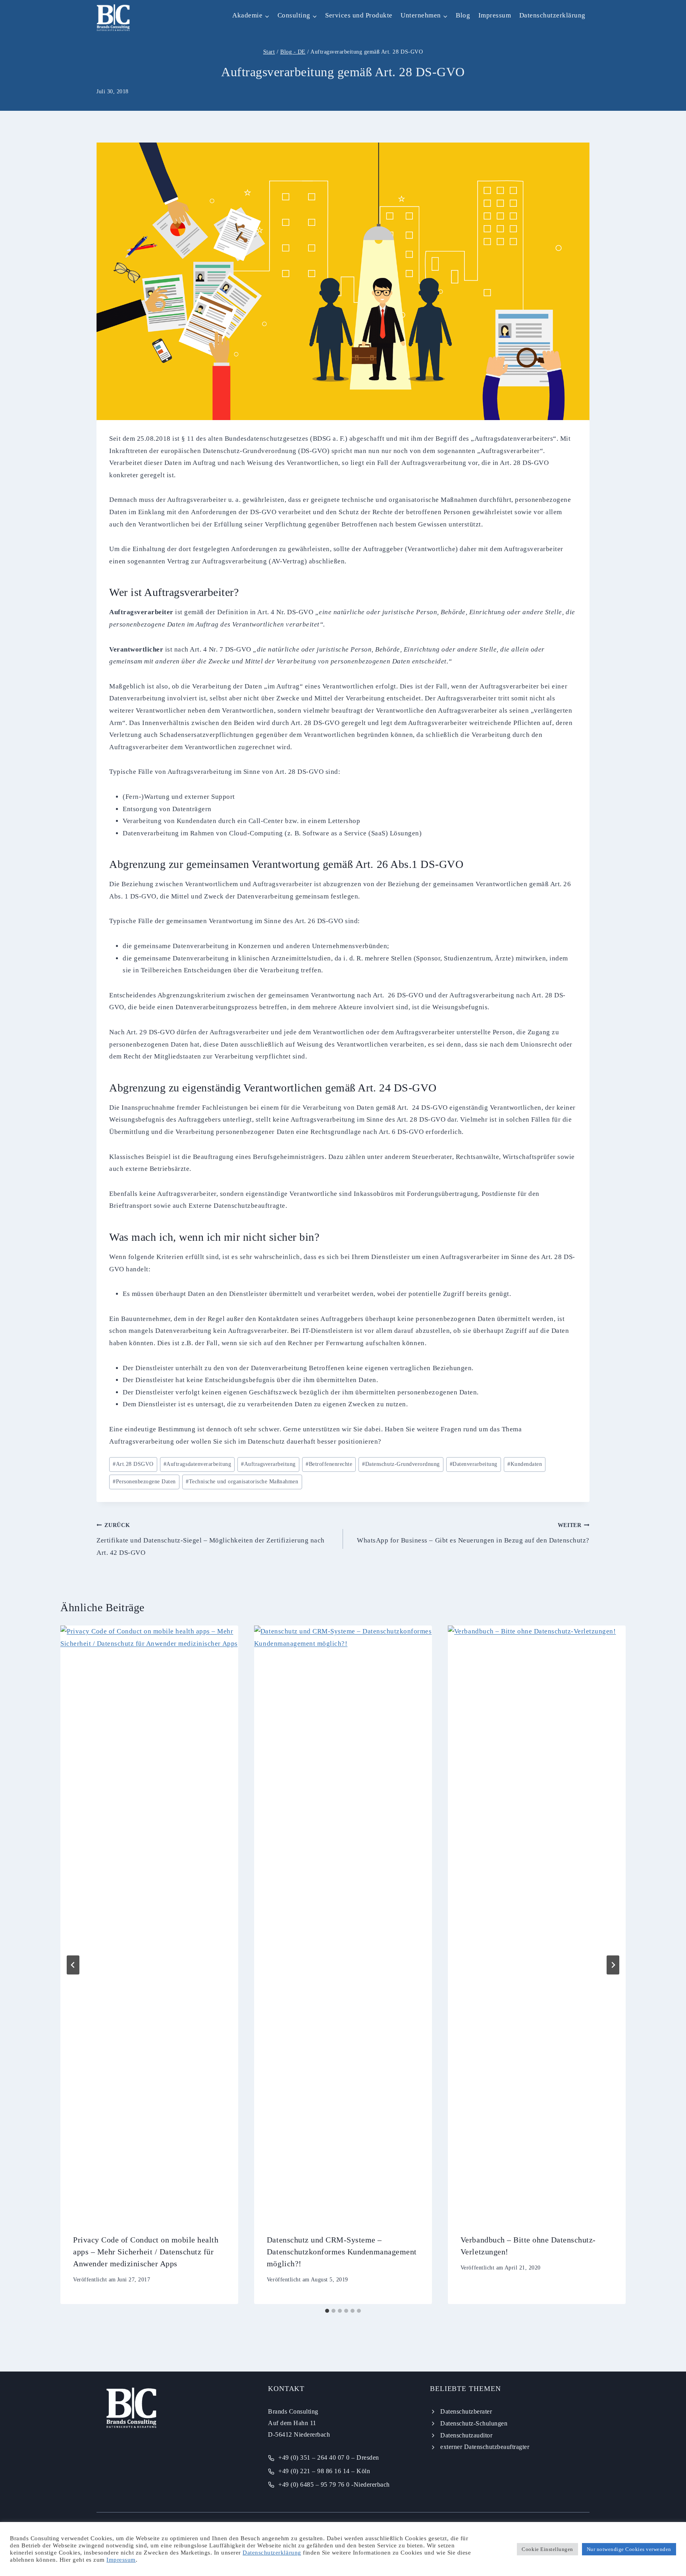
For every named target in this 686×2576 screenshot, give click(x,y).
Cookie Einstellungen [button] (547, 2549)
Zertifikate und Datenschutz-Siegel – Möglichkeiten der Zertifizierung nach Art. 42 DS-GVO (211, 1539)
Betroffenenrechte (329, 1464)
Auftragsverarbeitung (268, 1464)
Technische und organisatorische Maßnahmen (242, 1482)
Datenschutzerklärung (552, 15)
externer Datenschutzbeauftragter (485, 2447)
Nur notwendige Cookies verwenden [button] (629, 2549)
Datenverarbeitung (474, 1464)
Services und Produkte (359, 15)
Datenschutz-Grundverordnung (401, 1464)
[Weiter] (613, 1965)
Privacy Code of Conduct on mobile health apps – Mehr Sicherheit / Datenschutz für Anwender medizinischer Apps (146, 2252)
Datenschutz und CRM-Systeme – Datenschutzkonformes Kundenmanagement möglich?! (342, 2252)
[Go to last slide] (73, 1965)
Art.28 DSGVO (133, 1464)
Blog (463, 15)
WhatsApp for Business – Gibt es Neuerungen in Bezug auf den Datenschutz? (473, 1533)
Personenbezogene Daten (144, 1482)
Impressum (495, 15)
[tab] (327, 2311)
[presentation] (149, 1923)
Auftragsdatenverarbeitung (197, 1464)
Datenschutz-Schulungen (474, 2423)
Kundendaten (525, 1464)
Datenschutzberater (466, 2411)
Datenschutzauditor (466, 2435)
